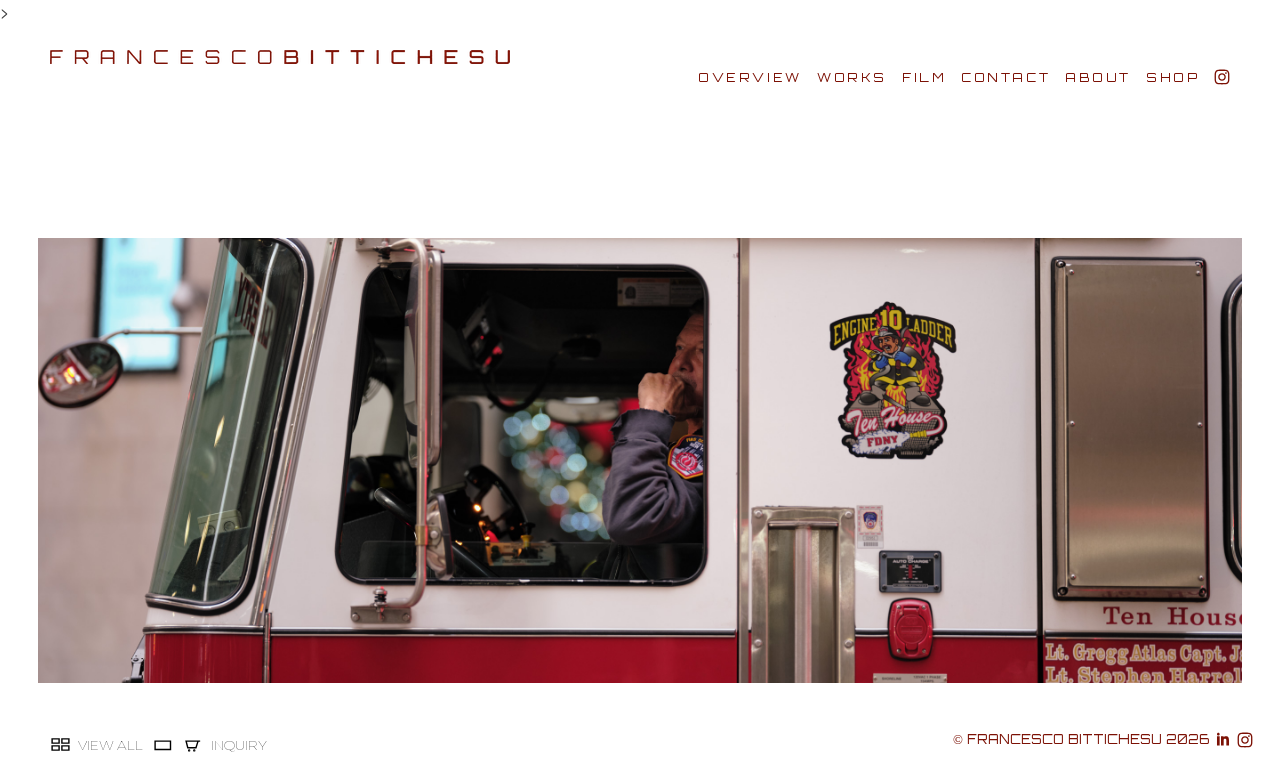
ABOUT (1098, 77)
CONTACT (1005, 77)
